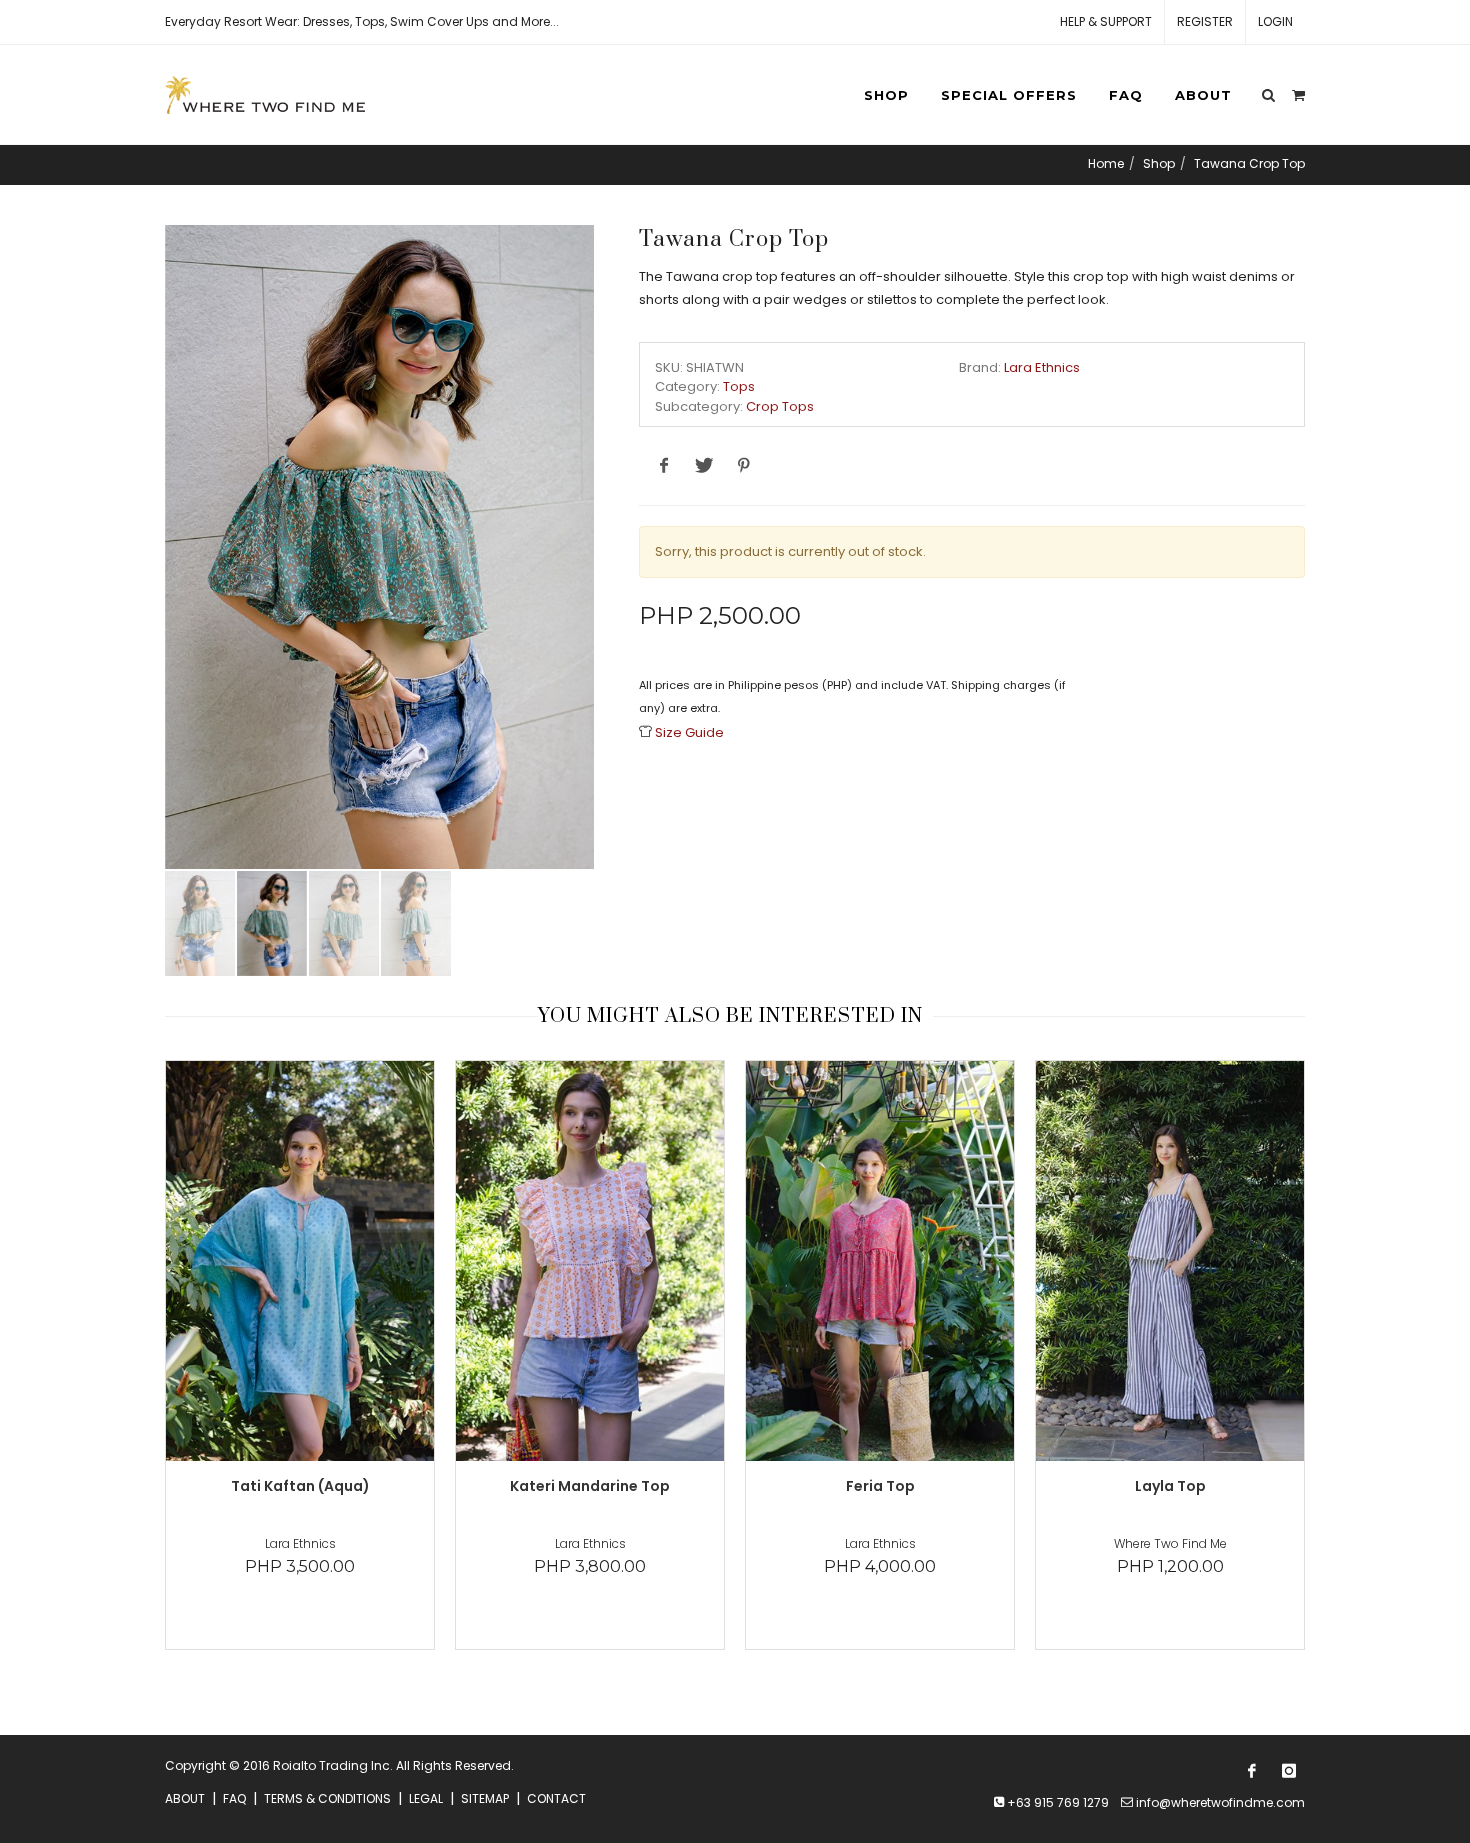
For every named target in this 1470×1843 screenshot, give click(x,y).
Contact (556, 1798)
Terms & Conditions (327, 1798)
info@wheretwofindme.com (1220, 1802)
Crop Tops (780, 406)
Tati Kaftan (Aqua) (300, 1486)
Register (1205, 21)
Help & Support (1106, 21)
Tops (739, 386)
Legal (426, 1798)
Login (1275, 21)
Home (1106, 163)
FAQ (1126, 95)
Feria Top (880, 1486)
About (1203, 95)
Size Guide (689, 732)
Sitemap (485, 1798)
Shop (886, 95)
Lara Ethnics (1042, 367)
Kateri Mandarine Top (590, 1486)
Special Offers (1009, 95)
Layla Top (1170, 1486)
